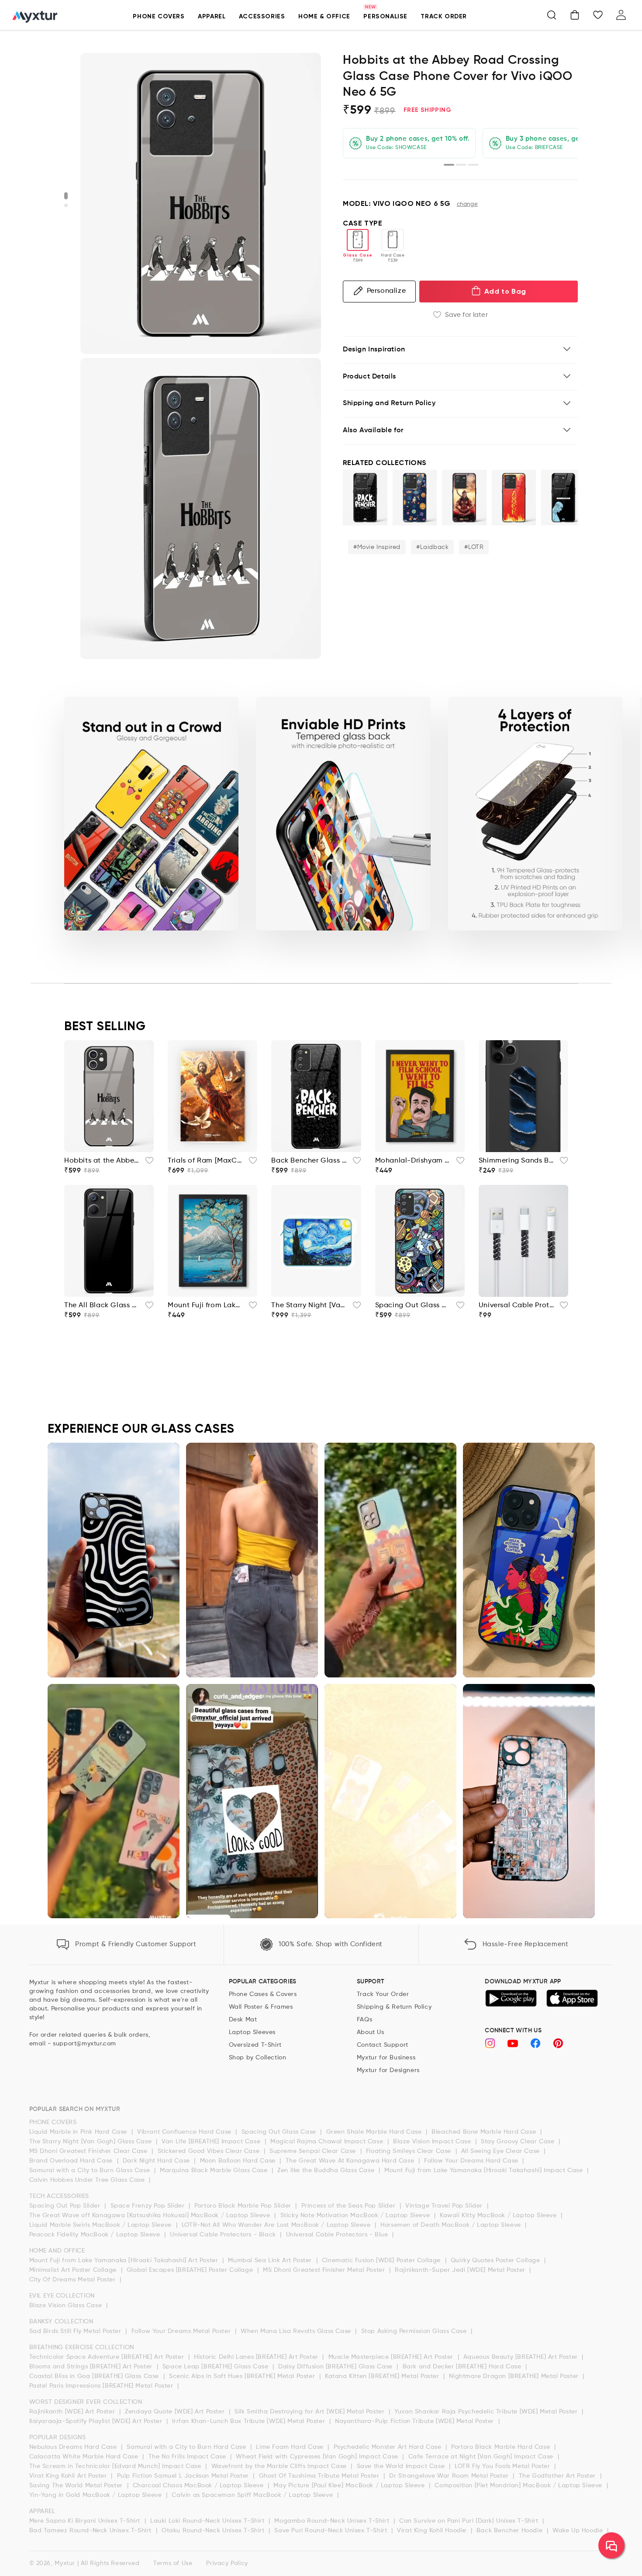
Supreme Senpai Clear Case (314, 2151)
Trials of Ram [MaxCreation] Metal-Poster (205, 1161)
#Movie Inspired (377, 547)
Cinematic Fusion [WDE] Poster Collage (382, 2260)
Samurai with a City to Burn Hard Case (187, 2447)
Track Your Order (383, 1994)
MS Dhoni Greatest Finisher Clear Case (90, 2151)
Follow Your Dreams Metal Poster (182, 2331)
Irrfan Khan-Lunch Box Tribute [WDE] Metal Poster (249, 2421)
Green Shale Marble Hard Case (375, 2132)
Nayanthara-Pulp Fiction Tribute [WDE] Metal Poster (416, 2421)
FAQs (364, 2020)
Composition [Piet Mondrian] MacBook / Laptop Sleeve (519, 2486)
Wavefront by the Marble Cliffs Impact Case (280, 2466)
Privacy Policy (227, 2563)
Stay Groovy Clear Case (519, 2142)
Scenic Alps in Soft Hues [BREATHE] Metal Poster (243, 2376)
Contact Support (383, 2045)
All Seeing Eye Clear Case (502, 2151)
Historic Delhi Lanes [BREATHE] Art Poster (257, 2357)
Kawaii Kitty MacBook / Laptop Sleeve (499, 2215)
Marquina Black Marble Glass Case (215, 2170)
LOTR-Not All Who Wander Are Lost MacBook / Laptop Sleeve (277, 2225)
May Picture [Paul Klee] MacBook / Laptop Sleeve (350, 2486)
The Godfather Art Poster (558, 2476)
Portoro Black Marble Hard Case (502, 2447)
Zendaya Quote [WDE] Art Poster (176, 2412)
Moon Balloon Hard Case (239, 2161)
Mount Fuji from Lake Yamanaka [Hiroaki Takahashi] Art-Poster (205, 1305)
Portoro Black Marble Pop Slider (244, 2206)
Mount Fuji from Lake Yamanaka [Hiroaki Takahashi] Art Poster (125, 2260)
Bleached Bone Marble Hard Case (485, 2132)
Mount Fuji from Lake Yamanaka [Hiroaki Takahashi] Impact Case (485, 2170)
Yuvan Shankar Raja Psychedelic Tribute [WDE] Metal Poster (487, 2412)
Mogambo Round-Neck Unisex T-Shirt (333, 2521)
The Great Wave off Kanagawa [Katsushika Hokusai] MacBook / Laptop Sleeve (151, 2215)
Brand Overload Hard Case (72, 2161)
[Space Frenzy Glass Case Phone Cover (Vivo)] (415, 498)
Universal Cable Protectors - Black (224, 2235)
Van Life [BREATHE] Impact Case (212, 2142)
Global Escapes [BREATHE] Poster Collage (191, 2270)
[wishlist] (147, 1163)
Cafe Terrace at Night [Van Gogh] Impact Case (482, 2457)
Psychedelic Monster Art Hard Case (388, 2447)
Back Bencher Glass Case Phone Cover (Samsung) (309, 1161)
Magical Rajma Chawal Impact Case (328, 2142)
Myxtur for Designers (388, 2070)
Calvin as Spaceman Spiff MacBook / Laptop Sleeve (253, 2495)
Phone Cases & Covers (263, 1994)
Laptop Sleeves (252, 2032)
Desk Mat (243, 2020)
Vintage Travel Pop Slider (445, 2206)
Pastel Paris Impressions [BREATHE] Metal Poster (102, 2386)
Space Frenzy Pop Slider (148, 2206)
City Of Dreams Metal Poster (74, 2280)
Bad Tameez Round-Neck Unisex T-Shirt (91, 2531)
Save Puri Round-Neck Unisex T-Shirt (332, 2531)
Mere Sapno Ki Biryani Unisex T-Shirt (86, 2521)
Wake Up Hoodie (579, 2531)
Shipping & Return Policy (394, 2007)
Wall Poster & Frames (261, 2007)
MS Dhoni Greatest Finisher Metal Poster (325, 2270)
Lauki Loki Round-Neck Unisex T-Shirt (208, 2521)
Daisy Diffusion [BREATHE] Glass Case (336, 2367)
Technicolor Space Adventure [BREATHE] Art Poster (108, 2357)
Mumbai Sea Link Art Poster (271, 2260)
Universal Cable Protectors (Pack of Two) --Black (516, 1305)
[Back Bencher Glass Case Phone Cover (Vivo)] (365, 498)
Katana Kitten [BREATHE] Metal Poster (383, 2376)
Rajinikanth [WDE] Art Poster (73, 2412)
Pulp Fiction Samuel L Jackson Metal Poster (184, 2476)
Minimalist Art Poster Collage (74, 2270)
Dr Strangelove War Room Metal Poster (450, 2476)
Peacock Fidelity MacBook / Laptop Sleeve (96, 2235)
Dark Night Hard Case (157, 2161)
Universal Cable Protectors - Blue (338, 2235)
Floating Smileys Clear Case (410, 2151)
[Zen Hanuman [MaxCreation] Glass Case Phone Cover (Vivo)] (464, 498)
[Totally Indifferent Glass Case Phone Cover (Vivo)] (563, 498)
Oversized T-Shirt (255, 2045)
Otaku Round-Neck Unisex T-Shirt (214, 2531)
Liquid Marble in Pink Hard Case (79, 2132)
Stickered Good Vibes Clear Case (210, 2151)
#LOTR (474, 547)
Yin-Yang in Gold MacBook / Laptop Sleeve (97, 2495)
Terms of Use (173, 2563)
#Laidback (432, 547)
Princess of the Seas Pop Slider (349, 2206)
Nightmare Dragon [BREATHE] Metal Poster (515, 2376)
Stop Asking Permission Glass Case (415, 2331)
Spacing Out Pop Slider (66, 2206)
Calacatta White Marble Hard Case (85, 2457)
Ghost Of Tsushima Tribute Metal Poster (320, 2476)
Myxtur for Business (386, 2058)
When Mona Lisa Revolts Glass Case (297, 2331)
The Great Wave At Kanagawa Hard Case (351, 2161)
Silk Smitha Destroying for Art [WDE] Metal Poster (311, 2412)
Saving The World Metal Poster (77, 2486)
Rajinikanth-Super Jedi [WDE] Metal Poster (461, 2270)
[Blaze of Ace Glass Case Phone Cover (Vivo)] (514, 498)
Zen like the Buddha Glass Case (327, 2170)
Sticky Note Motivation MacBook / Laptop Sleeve (356, 2215)
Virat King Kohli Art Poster (69, 2476)
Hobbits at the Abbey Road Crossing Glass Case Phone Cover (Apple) (102, 1161)
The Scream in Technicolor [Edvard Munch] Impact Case (116, 2466)
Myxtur (65, 2563)
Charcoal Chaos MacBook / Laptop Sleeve (199, 2486)
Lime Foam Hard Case (291, 2447)
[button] (552, 15)
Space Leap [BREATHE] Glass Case (216, 2367)
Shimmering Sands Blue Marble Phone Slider (516, 1161)
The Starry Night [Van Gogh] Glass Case (91, 2142)
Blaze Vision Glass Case (67, 2305)
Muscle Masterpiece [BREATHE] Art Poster (392, 2357)
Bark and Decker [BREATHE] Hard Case (463, 2367)
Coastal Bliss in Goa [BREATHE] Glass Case (95, 2376)
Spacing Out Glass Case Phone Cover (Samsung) (413, 1305)
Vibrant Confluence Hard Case (185, 2132)
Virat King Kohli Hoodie (433, 2531)
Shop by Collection (258, 2058)
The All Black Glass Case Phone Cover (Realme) (102, 1305)
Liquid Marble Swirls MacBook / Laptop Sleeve (102, 2225)
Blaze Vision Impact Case (433, 2142)
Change (468, 204)
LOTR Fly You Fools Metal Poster (503, 2466)
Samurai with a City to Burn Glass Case (91, 2170)
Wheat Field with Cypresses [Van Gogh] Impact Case (318, 2457)
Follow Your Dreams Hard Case (472, 2161)
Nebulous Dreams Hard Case (74, 2447)
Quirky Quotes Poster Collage (496, 2260)
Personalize (387, 291)
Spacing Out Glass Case (280, 2132)
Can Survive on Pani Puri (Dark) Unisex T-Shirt (470, 2521)
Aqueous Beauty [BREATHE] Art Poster (522, 2357)
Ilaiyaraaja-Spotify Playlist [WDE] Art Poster (97, 2421)
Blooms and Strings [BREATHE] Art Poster (92, 2367)
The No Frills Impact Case (188, 2457)
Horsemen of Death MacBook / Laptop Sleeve (452, 2225)
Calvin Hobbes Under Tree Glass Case (88, 2180)
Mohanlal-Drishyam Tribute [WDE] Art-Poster (413, 1161)
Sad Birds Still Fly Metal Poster (76, 2331)
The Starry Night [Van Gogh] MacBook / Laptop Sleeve (309, 1305)
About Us (371, 2032)
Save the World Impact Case (402, 2466)
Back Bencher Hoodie (511, 2531)
